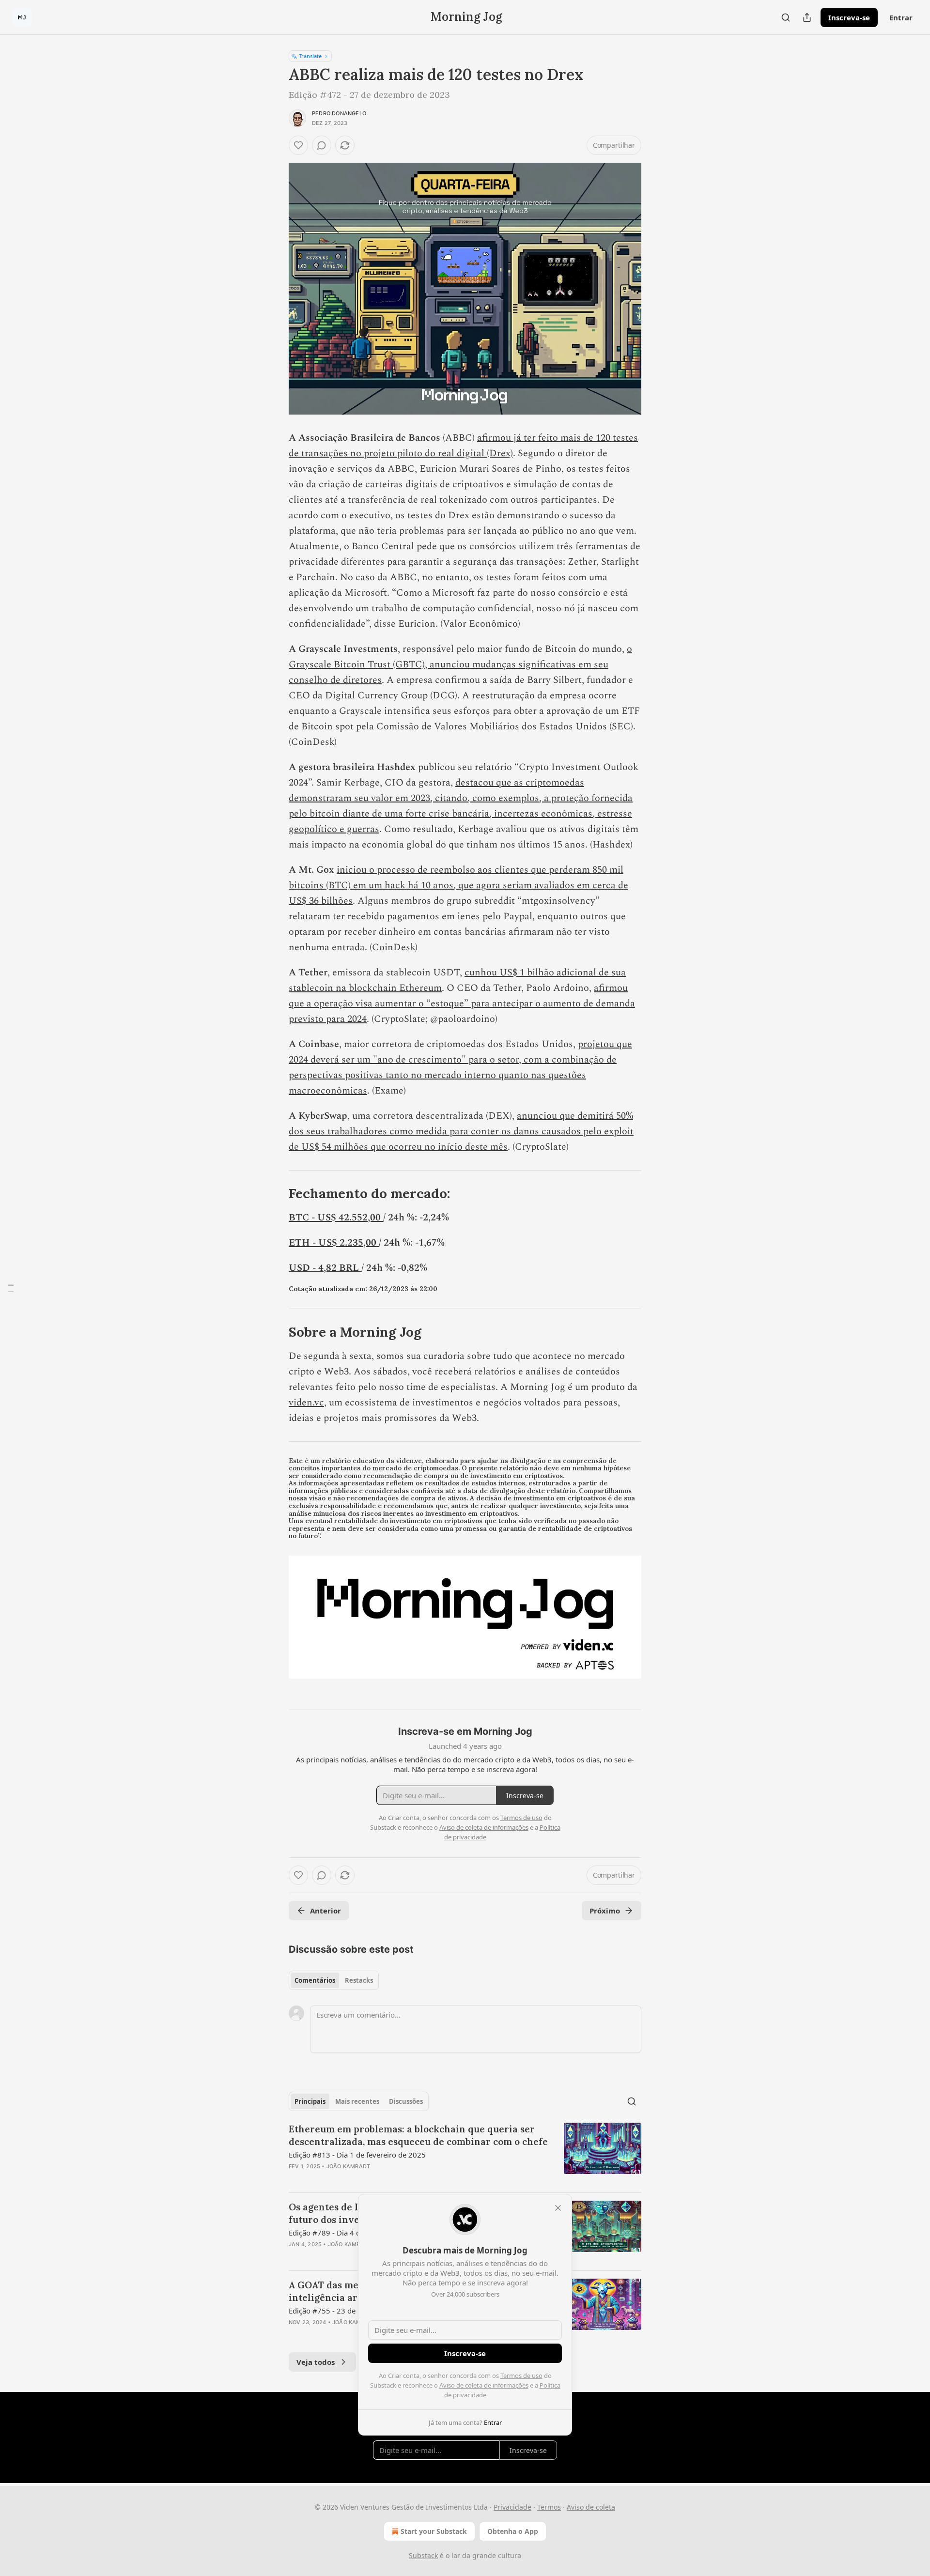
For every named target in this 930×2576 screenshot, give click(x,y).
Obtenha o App (513, 2531)
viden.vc (306, 1403)
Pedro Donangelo (339, 113)
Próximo (605, 1911)
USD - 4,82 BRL (325, 1268)
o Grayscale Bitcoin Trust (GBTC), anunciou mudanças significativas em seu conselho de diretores (460, 664)
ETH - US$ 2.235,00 (334, 1243)
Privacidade (512, 2507)
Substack (423, 2555)
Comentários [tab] (315, 1980)
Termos (549, 2507)
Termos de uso (521, 2375)
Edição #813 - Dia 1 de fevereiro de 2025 (357, 2155)
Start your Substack (434, 2531)
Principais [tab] (310, 2101)
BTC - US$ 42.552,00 (336, 1218)
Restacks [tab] (359, 1980)
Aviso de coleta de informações (484, 2385)
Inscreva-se (849, 17)
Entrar (901, 17)
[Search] (786, 17)
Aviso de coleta (591, 2507)
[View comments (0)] (322, 145)
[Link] (275, 1194)
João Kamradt (348, 2166)
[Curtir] (298, 145)
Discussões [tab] (406, 2101)
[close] (558, 2208)
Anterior (325, 1911)
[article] (465, 2154)
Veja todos (316, 2362)
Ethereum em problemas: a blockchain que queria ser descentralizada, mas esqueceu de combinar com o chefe (418, 2135)
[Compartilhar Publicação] (807, 17)
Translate (310, 56)
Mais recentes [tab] (357, 2101)
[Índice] (11, 1288)
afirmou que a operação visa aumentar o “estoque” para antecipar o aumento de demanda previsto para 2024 (462, 1003)
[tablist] (334, 1980)
